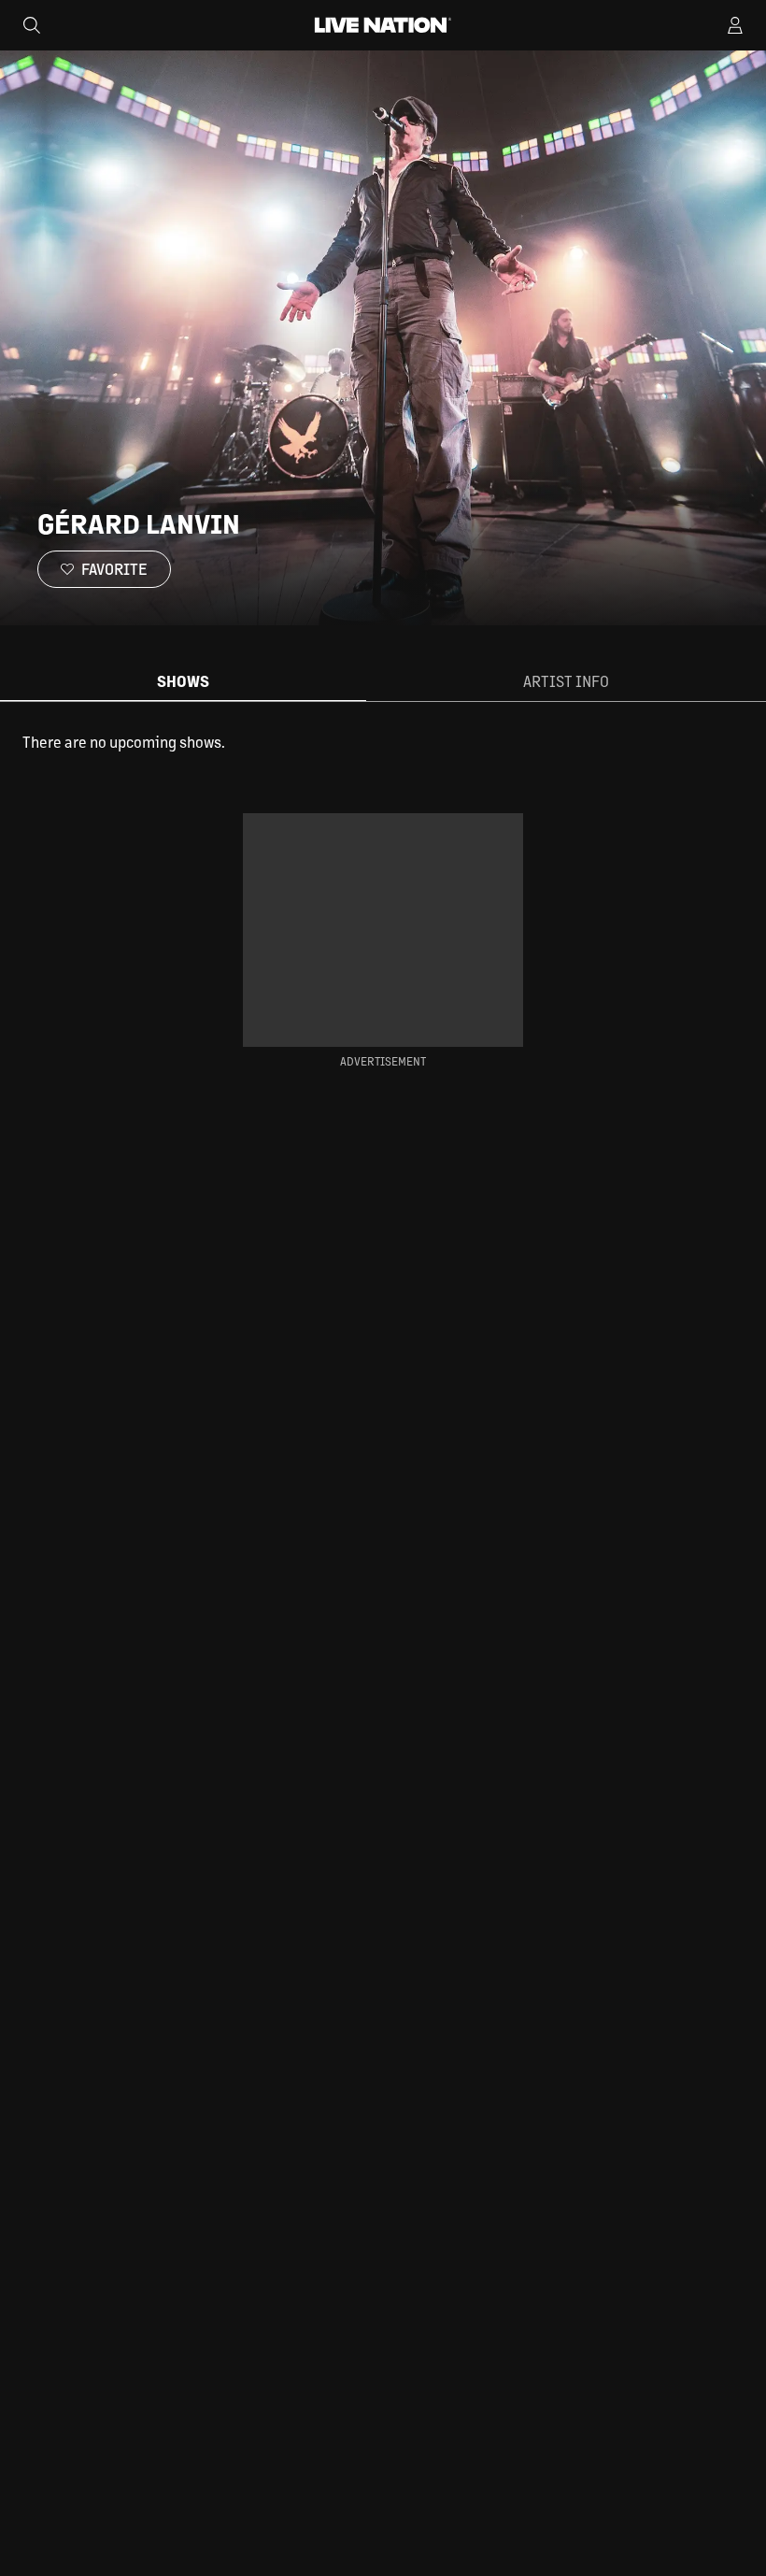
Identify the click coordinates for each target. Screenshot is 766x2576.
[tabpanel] (383, 742)
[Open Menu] (735, 25)
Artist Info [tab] (566, 681)
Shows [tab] (183, 681)
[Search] (32, 25)
